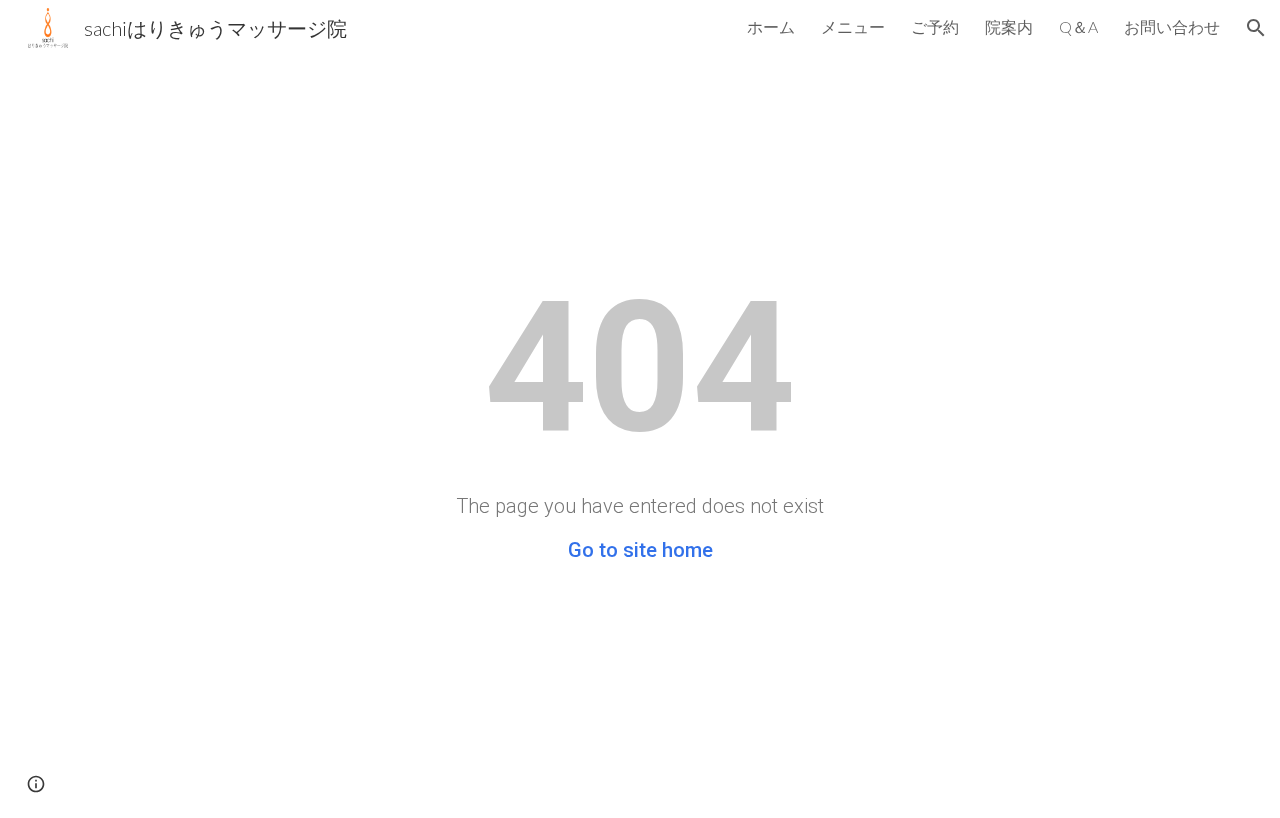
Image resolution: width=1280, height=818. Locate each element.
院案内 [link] (1009, 26)
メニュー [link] (853, 26)
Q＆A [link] (1078, 26)
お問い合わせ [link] (1172, 26)
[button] (1256, 28)
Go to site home (640, 550)
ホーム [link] (771, 26)
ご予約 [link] (935, 26)
